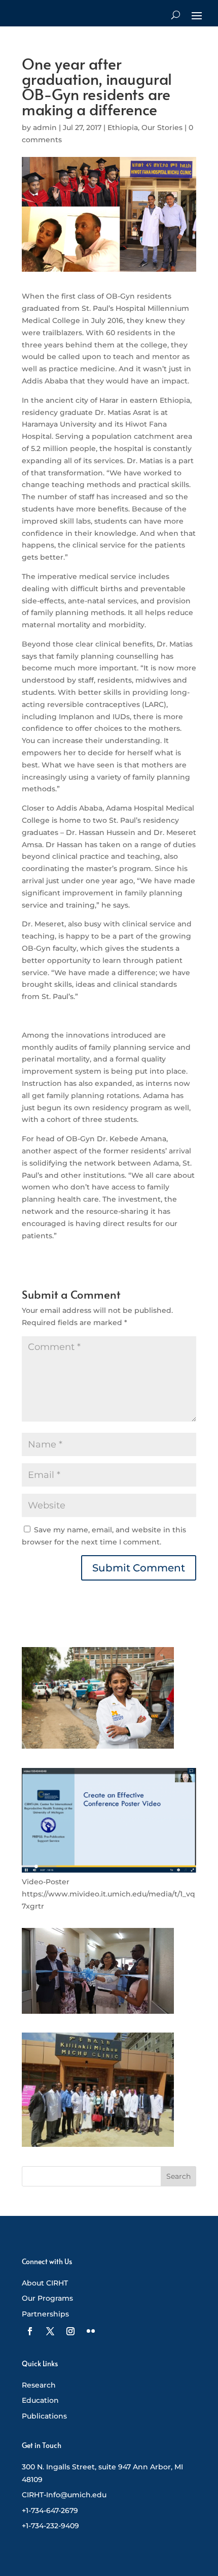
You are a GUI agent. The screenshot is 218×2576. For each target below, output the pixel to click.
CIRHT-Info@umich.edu (64, 2495)
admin (45, 127)
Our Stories (162, 127)
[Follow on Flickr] (91, 2331)
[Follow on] (30, 2331)
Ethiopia (123, 127)
